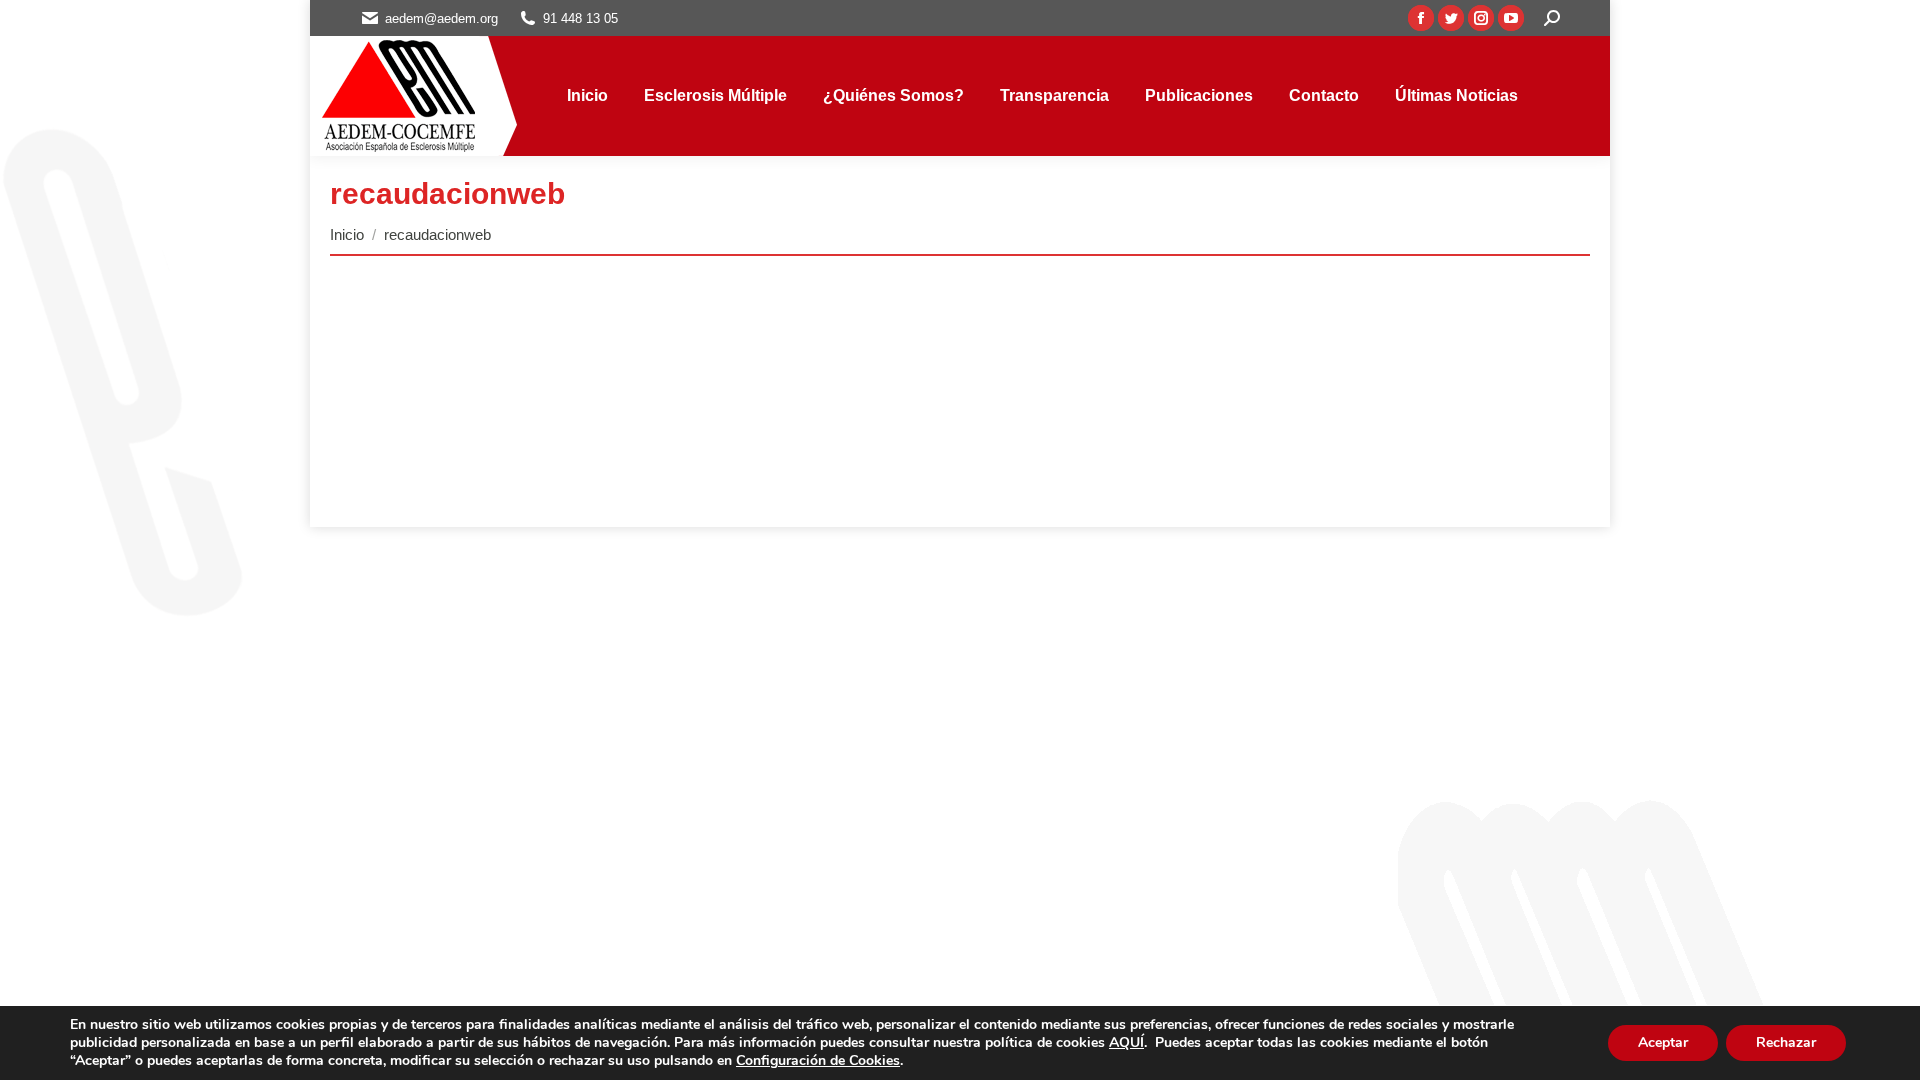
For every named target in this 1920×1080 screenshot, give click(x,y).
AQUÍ (1126, 1042)
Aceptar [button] (1663, 1042)
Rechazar (1786, 1042)
